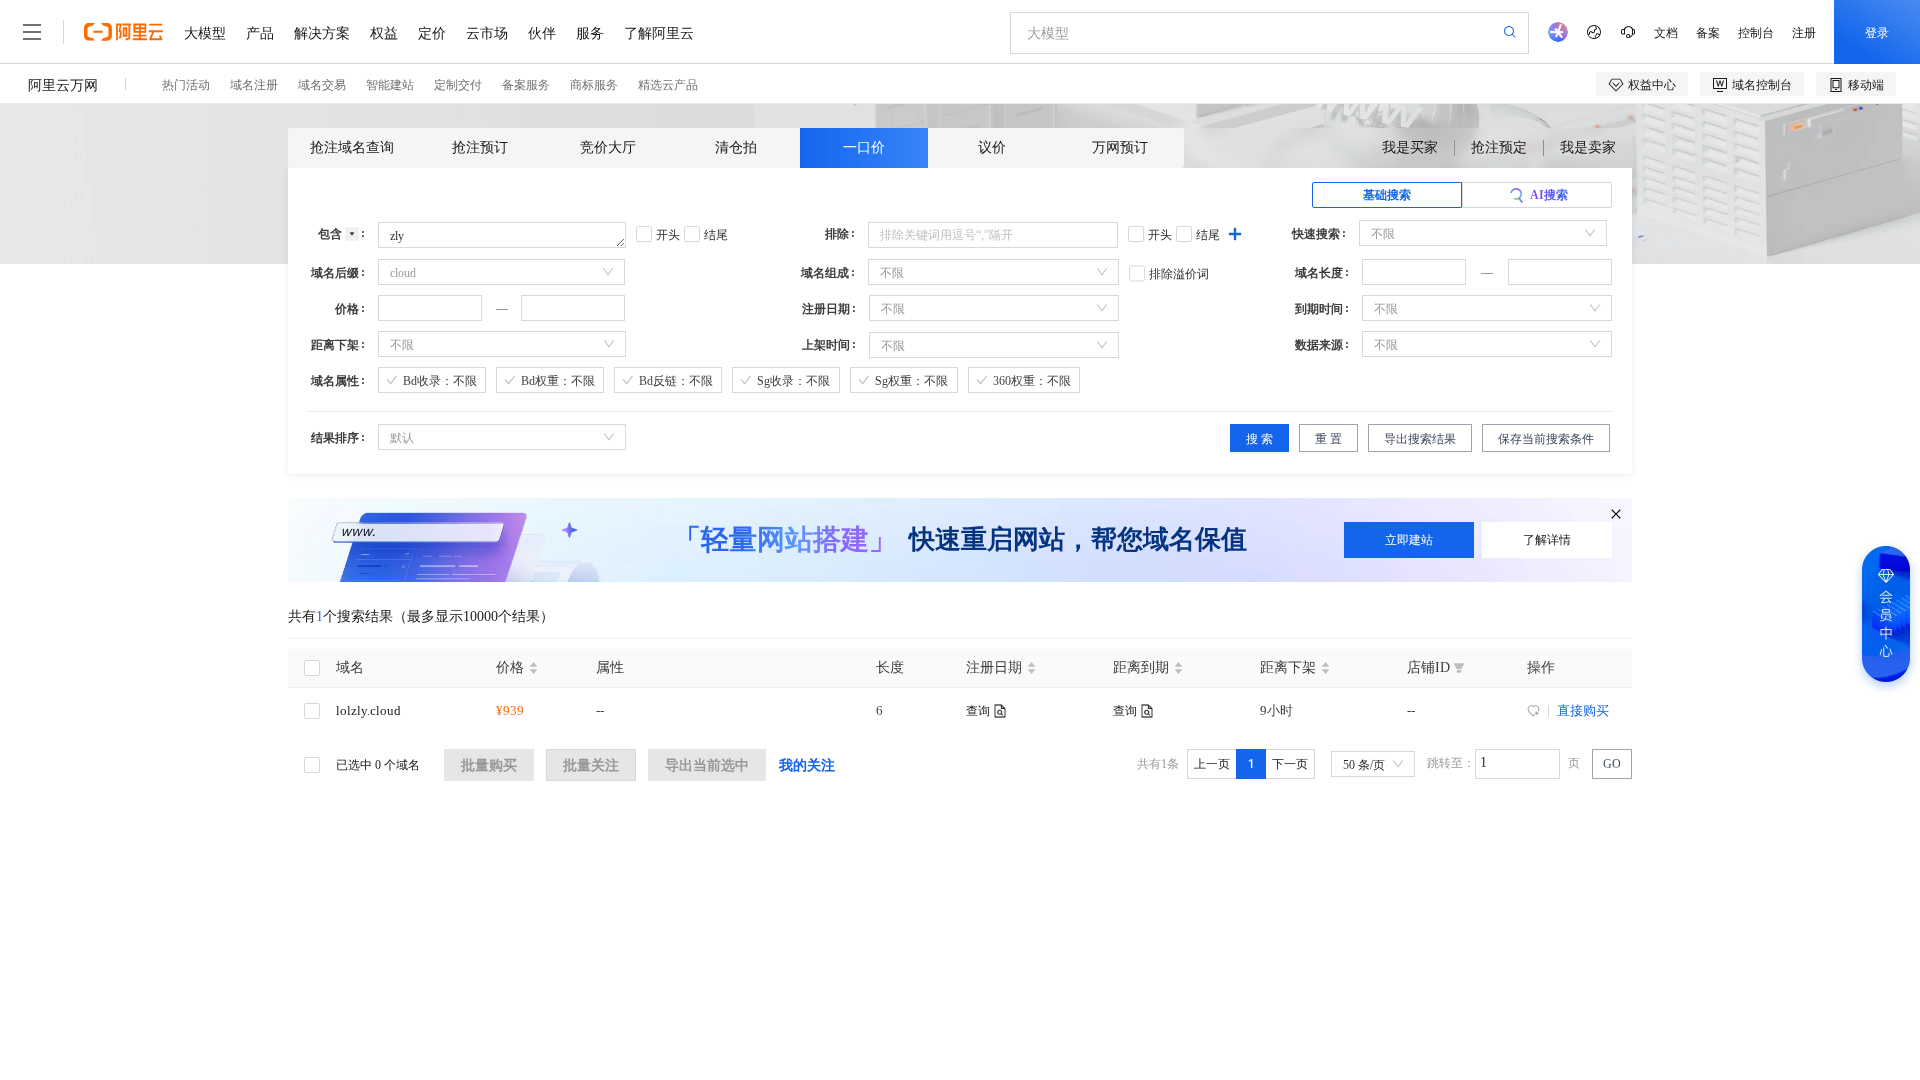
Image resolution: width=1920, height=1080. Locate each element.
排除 (837, 234)
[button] (1454, 266)
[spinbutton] (1414, 272)
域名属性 (335, 381)
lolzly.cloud (368, 710)
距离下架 (335, 345)
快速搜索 (1316, 234)
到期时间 (1319, 309)
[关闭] (1614, 512)
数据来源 (1319, 345)
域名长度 (1319, 273)
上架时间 (826, 345)
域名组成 (825, 273)
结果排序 (335, 438)
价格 (347, 309)
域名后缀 (335, 273)
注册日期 (826, 309)
